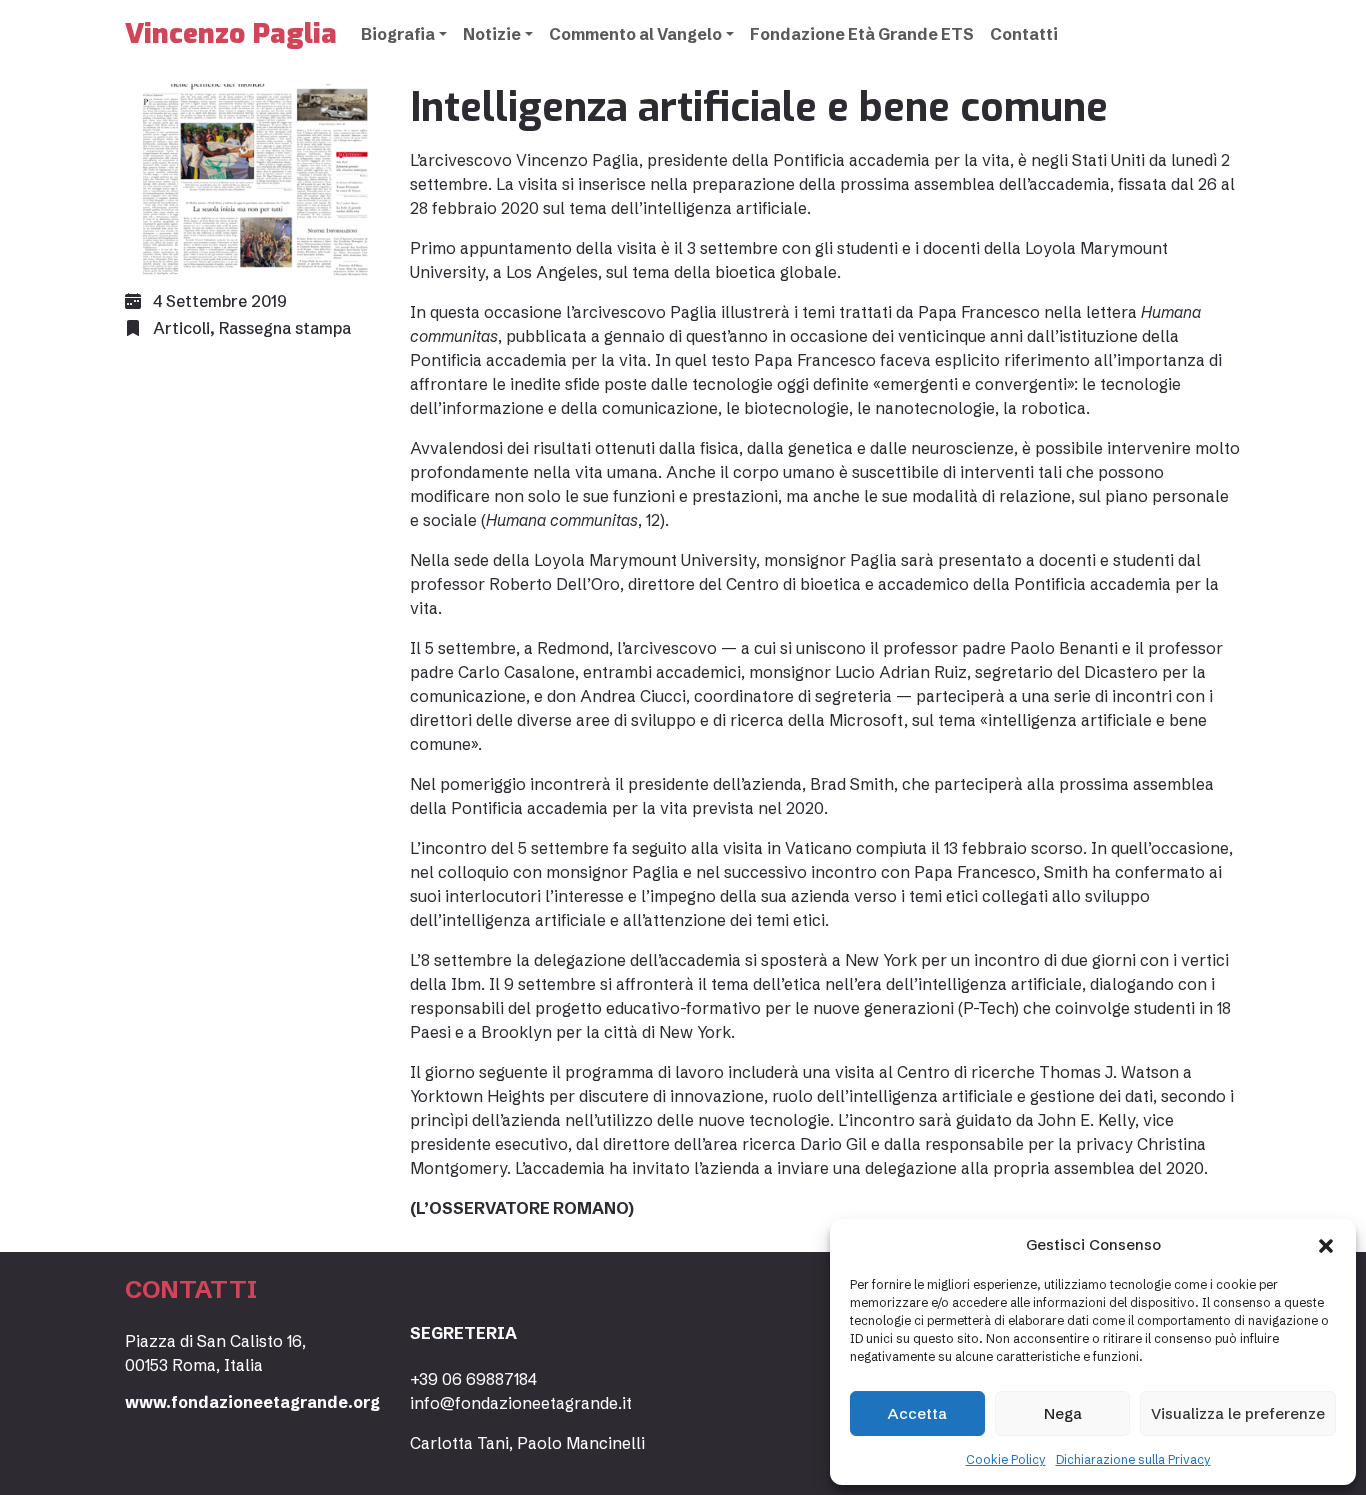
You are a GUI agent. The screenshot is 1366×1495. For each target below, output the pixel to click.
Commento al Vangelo (635, 34)
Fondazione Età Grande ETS (862, 34)
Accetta (917, 1413)
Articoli (181, 328)
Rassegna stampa (285, 328)
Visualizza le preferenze (1238, 1413)
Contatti (1024, 34)
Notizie (492, 34)
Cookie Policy (1006, 1459)
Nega (1063, 1413)
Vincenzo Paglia (231, 33)
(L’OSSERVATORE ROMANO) (522, 1208)
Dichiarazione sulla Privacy (1133, 1459)
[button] (1326, 1245)
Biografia (398, 34)
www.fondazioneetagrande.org (252, 1402)
